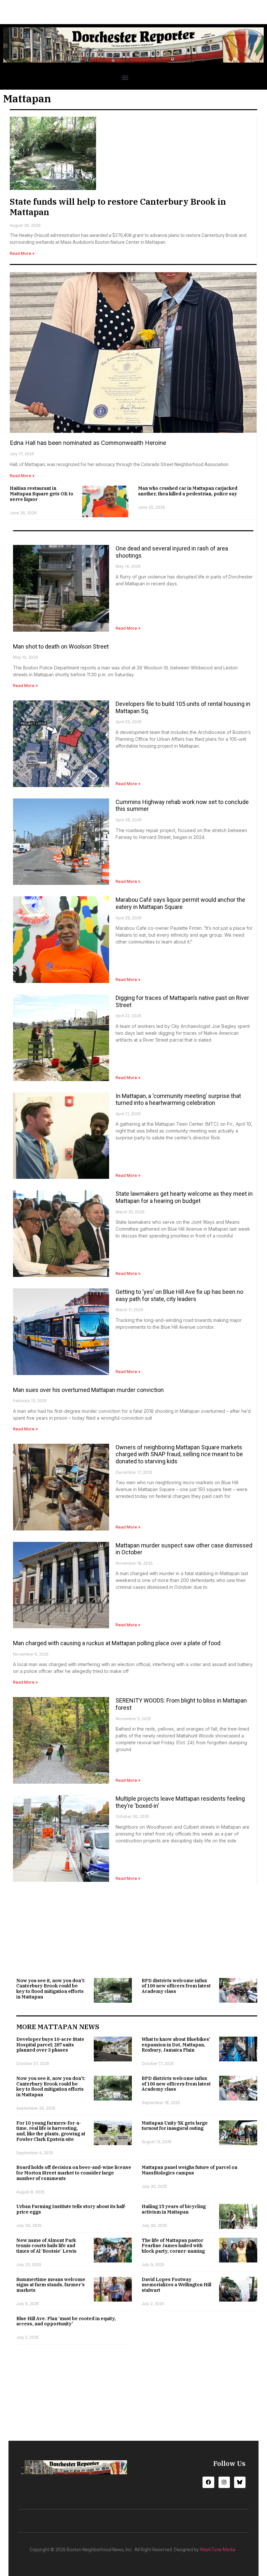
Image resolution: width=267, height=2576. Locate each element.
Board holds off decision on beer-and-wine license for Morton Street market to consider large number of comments (74, 2173)
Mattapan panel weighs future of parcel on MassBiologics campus (190, 2170)
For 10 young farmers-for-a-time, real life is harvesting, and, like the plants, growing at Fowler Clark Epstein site (51, 2131)
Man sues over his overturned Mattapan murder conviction (88, 1390)
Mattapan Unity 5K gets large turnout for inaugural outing (175, 2126)
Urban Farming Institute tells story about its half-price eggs (71, 2209)
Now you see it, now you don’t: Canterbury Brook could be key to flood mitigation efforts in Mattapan (51, 1989)
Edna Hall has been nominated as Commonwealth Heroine (88, 443)
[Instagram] (224, 2482)
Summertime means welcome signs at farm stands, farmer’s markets (51, 2285)
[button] (125, 78)
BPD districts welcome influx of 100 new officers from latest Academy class (176, 1986)
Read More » (22, 253)
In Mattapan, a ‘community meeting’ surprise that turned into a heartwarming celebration (178, 1099)
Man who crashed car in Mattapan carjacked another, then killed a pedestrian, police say (188, 491)
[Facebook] (208, 2482)
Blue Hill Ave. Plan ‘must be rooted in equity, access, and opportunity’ (66, 2321)
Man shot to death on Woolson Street (61, 646)
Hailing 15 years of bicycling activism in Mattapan (174, 2209)
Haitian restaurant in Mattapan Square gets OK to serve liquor (42, 494)
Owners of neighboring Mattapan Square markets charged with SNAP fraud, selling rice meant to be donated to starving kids (179, 1454)
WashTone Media (218, 2550)
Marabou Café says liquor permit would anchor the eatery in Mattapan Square (180, 903)
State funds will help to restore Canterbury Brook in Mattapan (118, 206)
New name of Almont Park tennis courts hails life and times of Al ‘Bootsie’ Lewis (46, 2246)
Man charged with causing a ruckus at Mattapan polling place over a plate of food (117, 1643)
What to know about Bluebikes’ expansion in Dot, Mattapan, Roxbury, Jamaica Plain (176, 2045)
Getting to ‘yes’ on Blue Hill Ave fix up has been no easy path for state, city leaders (179, 1295)
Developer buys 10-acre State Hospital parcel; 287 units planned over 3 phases (50, 2045)
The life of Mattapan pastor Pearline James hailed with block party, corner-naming (173, 2246)
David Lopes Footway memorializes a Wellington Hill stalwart (176, 2285)
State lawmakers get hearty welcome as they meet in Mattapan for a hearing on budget (184, 1197)
